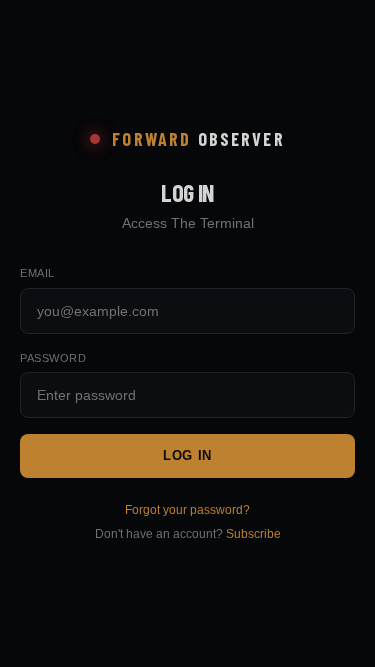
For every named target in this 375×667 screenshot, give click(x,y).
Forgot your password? (187, 510)
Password (53, 358)
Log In (187, 455)
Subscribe (253, 534)
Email (37, 273)
